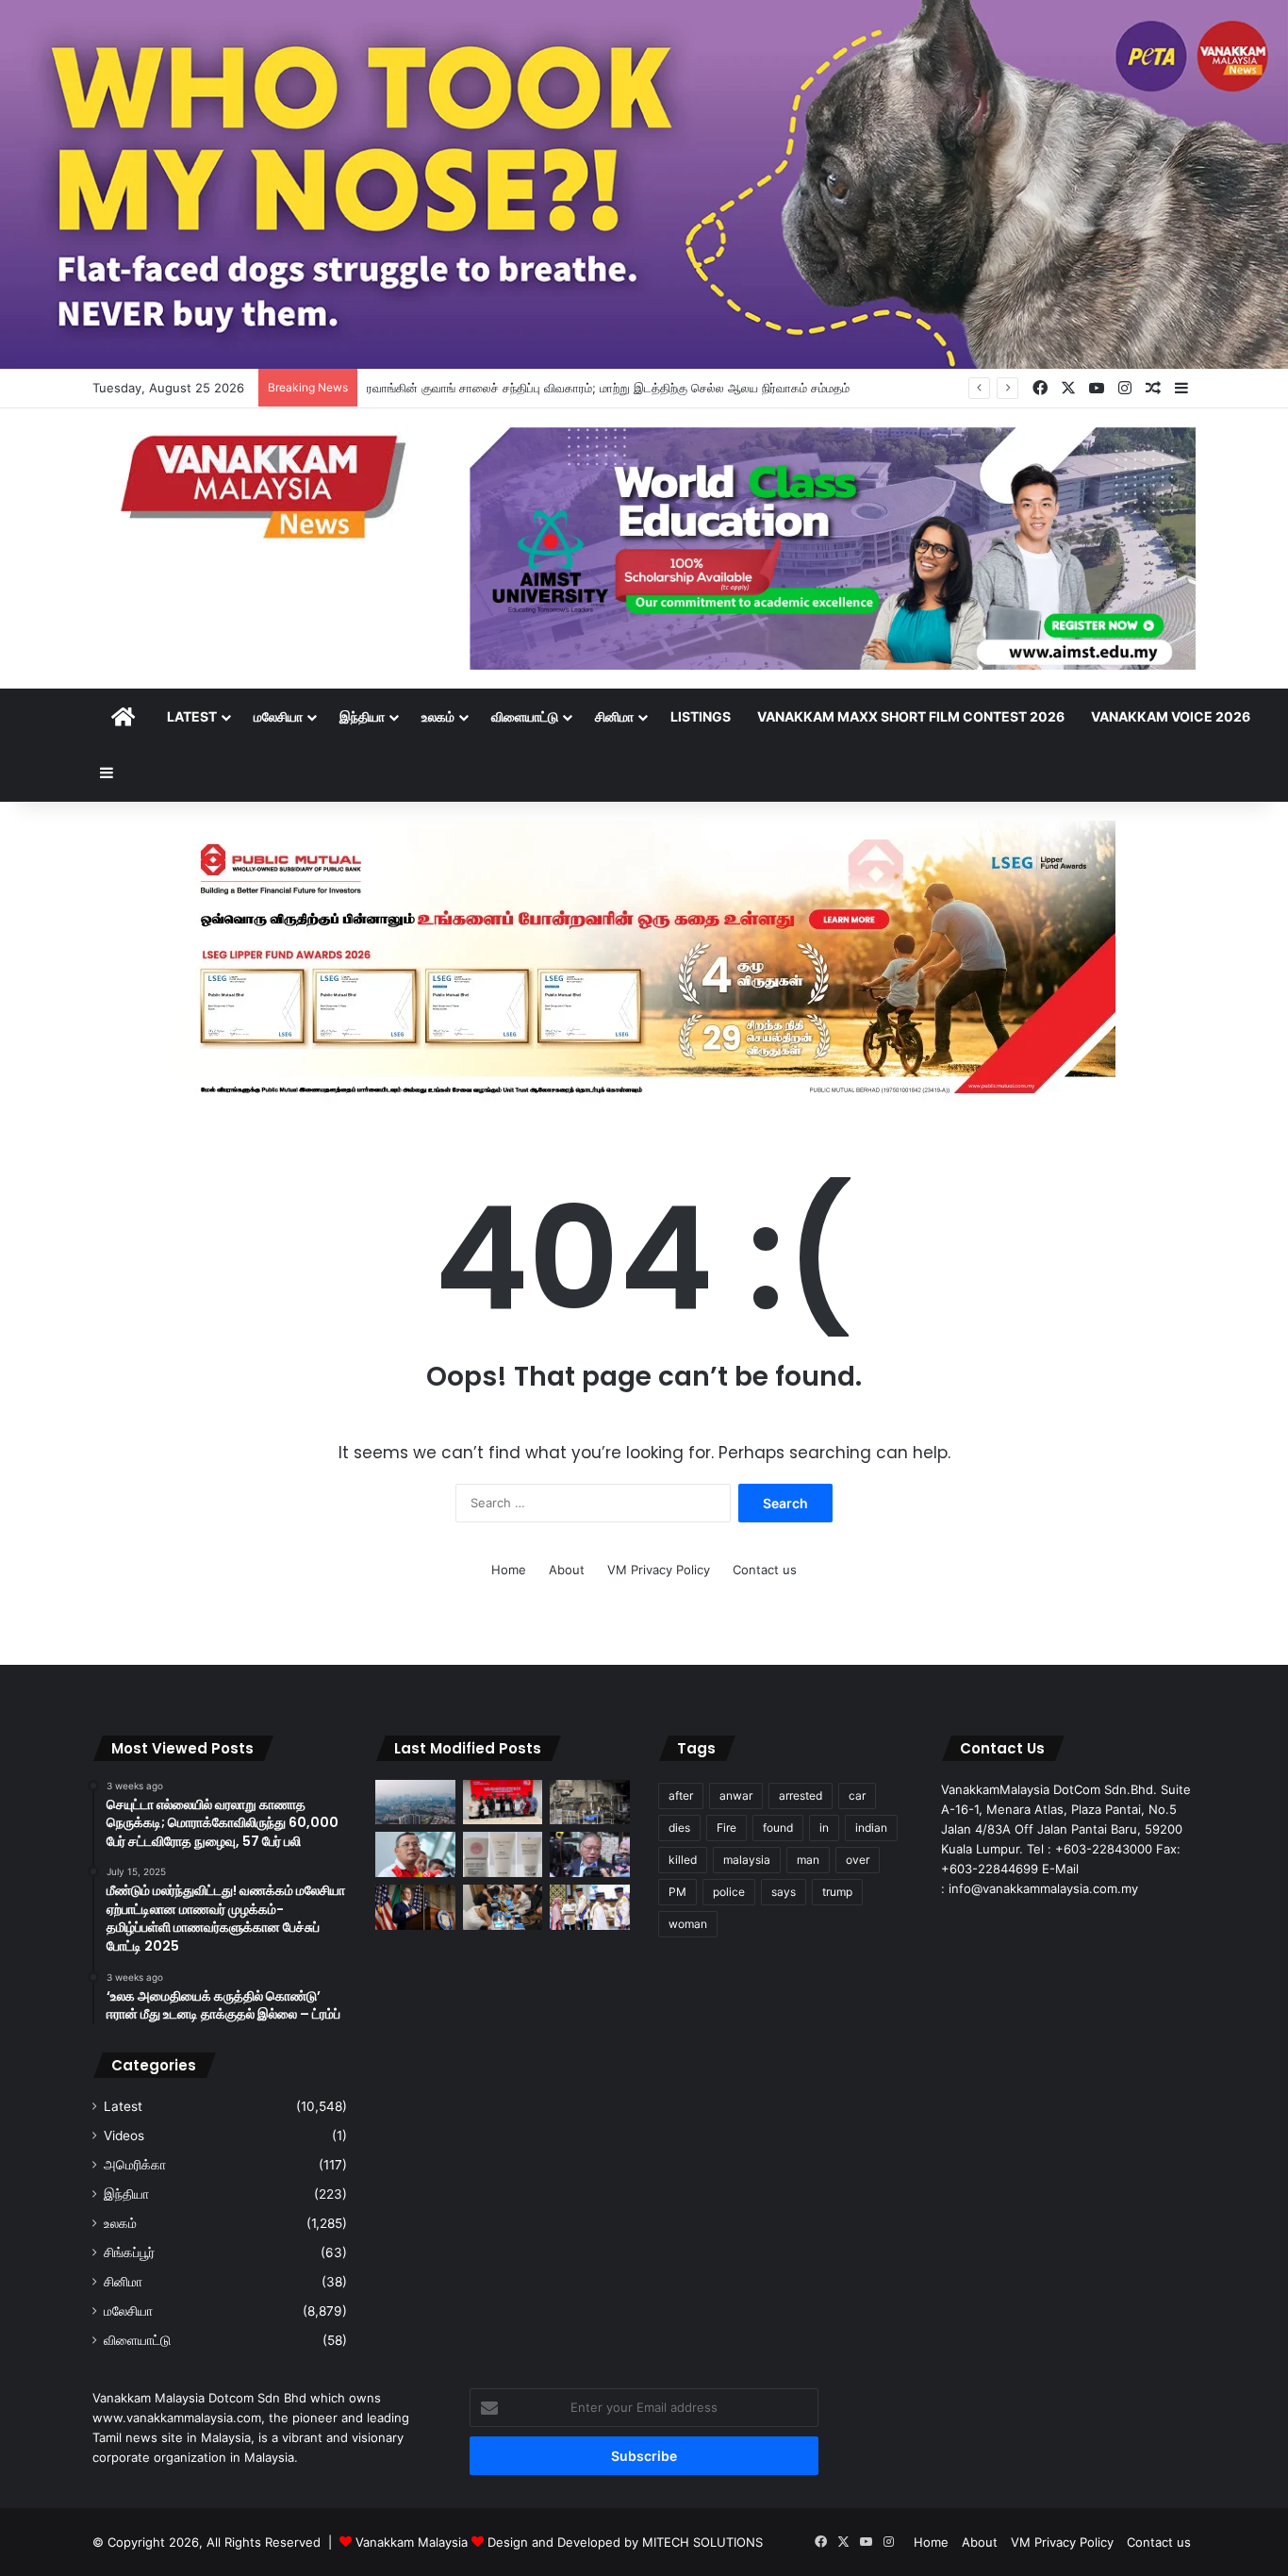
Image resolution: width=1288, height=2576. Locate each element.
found (778, 1828)
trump (837, 1892)
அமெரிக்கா (135, 2165)
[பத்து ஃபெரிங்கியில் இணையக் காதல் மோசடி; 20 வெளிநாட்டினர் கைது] (503, 1907)
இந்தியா (362, 716)
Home (509, 1570)
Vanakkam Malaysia (413, 2542)
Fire (727, 1828)
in (824, 1828)
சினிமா (614, 716)
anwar (736, 1795)
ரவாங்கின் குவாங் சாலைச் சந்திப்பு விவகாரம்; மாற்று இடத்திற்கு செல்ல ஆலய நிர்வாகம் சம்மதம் (608, 388)
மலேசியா (278, 716)
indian (871, 1828)
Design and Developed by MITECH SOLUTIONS (625, 2542)
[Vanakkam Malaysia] (267, 485)
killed (683, 1860)
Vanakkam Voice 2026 (1171, 716)
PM (677, 1892)
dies (679, 1828)
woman (688, 1924)
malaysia (747, 1860)
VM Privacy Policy (659, 1570)
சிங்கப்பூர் (129, 2252)
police (729, 1892)
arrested (801, 1795)
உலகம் (438, 716)
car (857, 1795)
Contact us (765, 1570)
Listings (701, 716)
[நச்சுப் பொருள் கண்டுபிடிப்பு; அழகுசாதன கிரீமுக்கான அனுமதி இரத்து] (503, 1854)
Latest (192, 716)
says (784, 1892)
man (808, 1860)
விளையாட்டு (525, 716)
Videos (124, 2136)
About (567, 1570)
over (858, 1860)
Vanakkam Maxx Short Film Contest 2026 (911, 716)
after (681, 1795)
